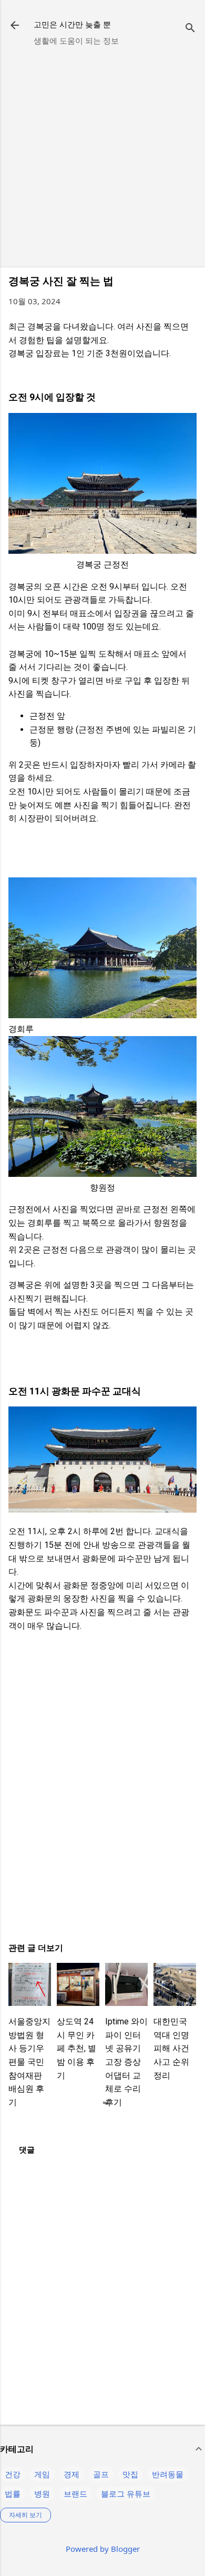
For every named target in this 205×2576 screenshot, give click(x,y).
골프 (101, 2474)
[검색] (190, 29)
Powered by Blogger (103, 2549)
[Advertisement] (102, 157)
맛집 (130, 2474)
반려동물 (168, 2474)
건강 (13, 2474)
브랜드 (75, 2494)
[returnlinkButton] (15, 26)
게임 (42, 2474)
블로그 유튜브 (126, 2494)
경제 (71, 2474)
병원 (42, 2494)
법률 (13, 2494)
